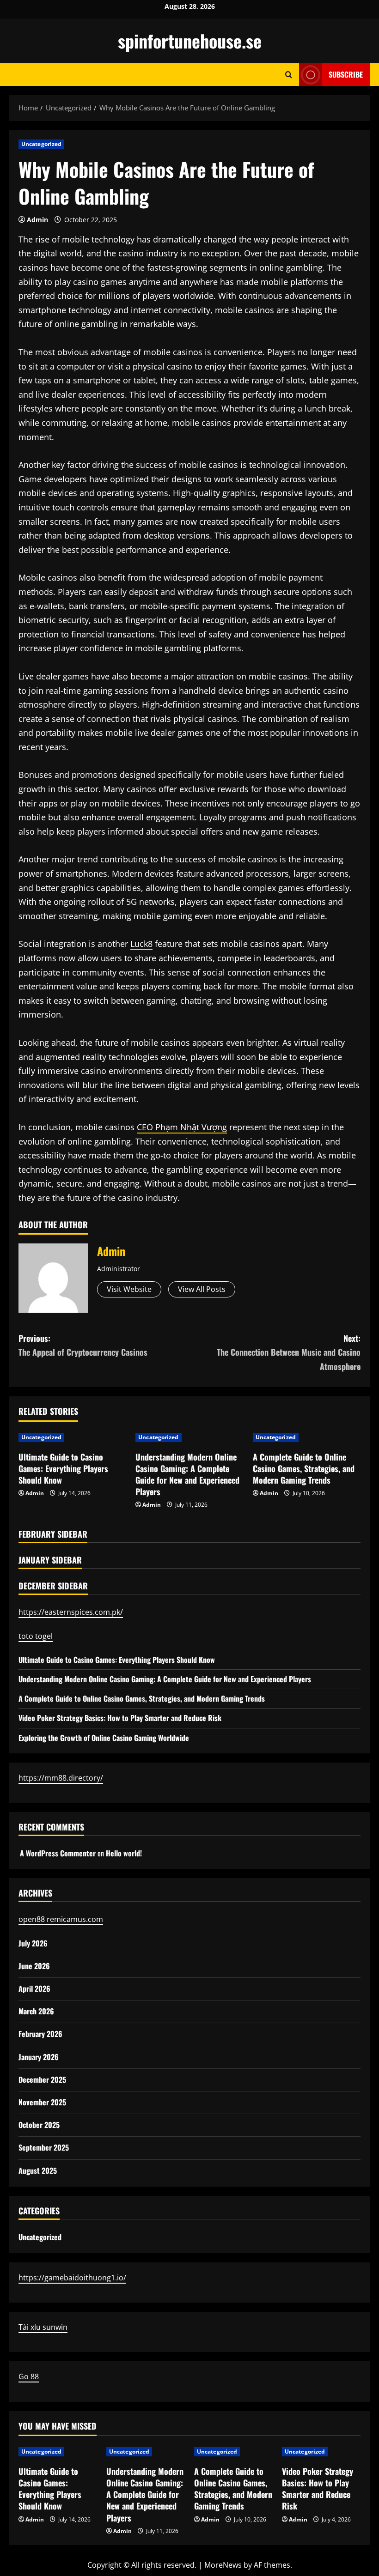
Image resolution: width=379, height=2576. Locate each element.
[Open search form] (289, 75)
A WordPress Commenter (58, 1853)
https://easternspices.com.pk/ (71, 1612)
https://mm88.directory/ (61, 1778)
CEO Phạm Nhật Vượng (182, 1127)
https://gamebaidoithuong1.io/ (72, 2278)
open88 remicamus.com (61, 1919)
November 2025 (42, 2102)
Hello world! (124, 1853)
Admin (37, 220)
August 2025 (38, 2170)
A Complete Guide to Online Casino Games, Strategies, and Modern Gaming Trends (304, 1468)
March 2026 (36, 2011)
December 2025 (42, 2079)
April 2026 (34, 1988)
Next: (289, 1352)
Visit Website (129, 1289)
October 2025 (39, 2125)
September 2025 (44, 2147)
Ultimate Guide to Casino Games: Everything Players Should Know (63, 1468)
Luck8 (141, 944)
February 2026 (40, 2034)
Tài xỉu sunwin (43, 2327)
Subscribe (346, 74)
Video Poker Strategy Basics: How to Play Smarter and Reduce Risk (120, 1718)
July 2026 (33, 1943)
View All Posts (202, 1289)
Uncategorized (41, 144)
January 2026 (39, 2057)
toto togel (36, 1636)
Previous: (83, 1345)
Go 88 (29, 2376)
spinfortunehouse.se (190, 41)
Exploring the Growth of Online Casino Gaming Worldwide (104, 1738)
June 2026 (34, 1966)
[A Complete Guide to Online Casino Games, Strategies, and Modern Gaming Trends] (307, 1437)
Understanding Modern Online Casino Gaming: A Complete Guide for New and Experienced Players (187, 1474)
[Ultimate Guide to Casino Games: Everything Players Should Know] (72, 1437)
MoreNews (223, 2565)
